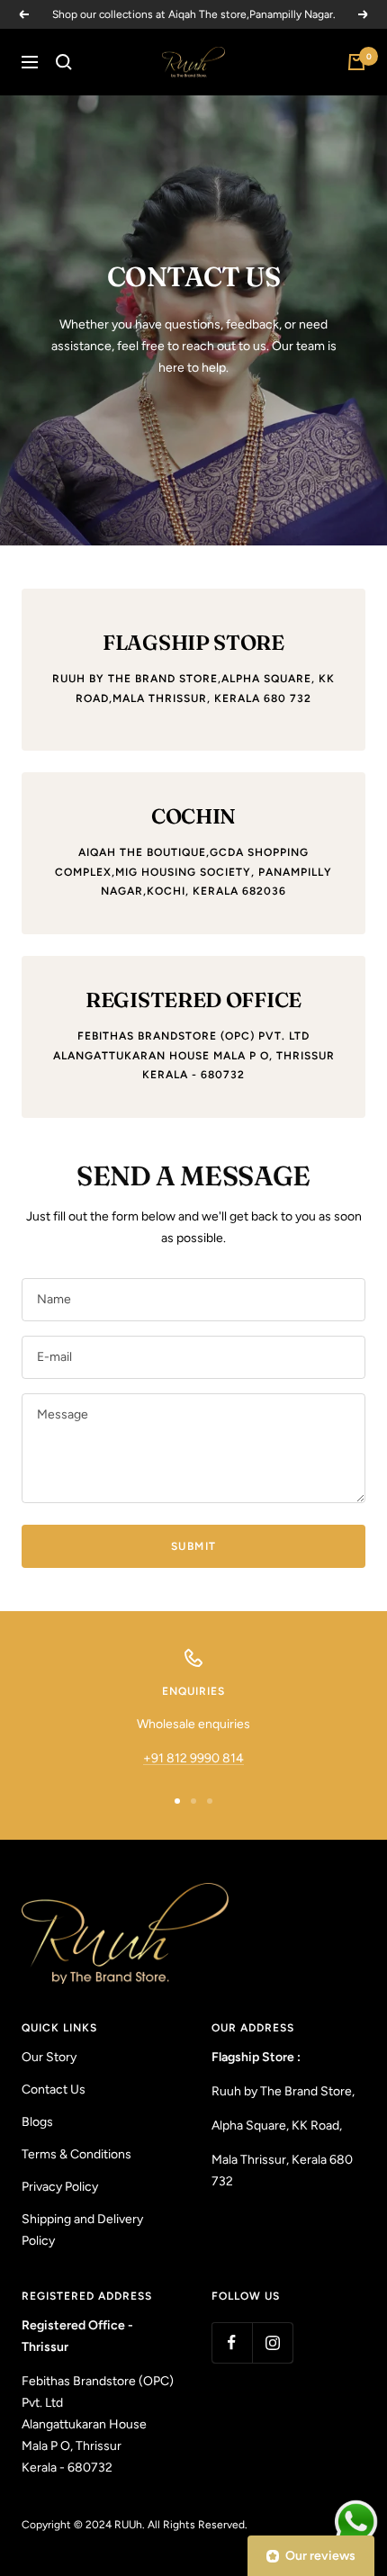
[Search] (64, 62)
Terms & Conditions (76, 2154)
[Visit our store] (168, 1933)
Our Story (49, 2057)
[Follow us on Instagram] (272, 2342)
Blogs (37, 2122)
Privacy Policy (60, 2187)
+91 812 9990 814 (193, 1758)
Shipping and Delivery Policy (82, 2230)
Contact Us (54, 2090)
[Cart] (356, 62)
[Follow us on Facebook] (232, 2342)
